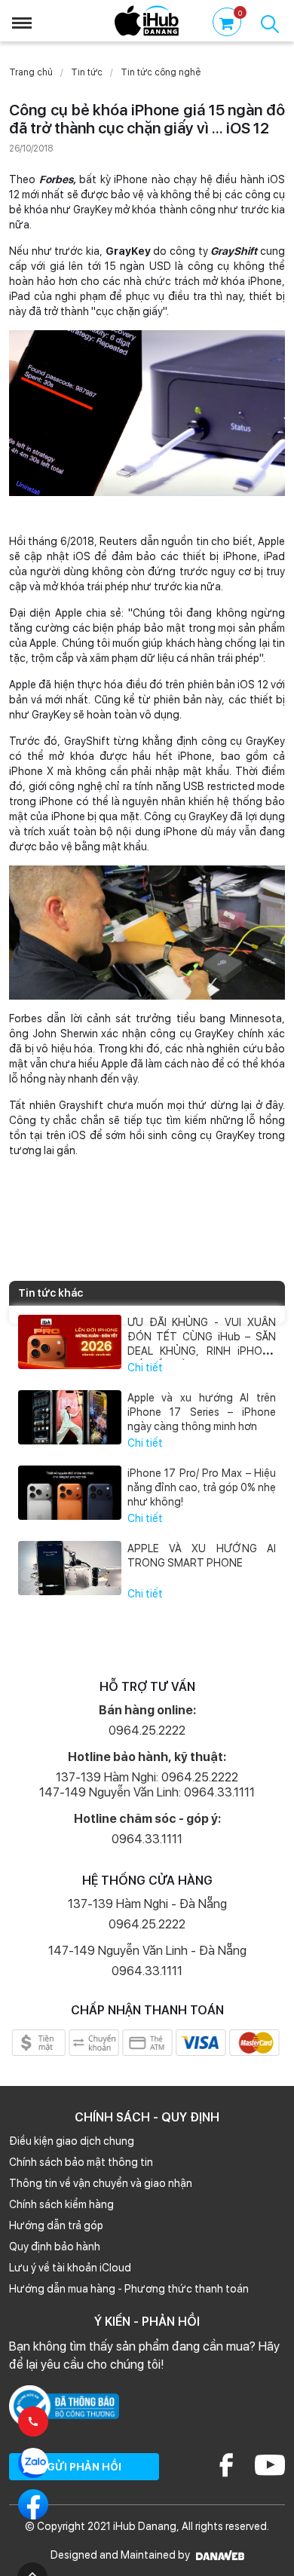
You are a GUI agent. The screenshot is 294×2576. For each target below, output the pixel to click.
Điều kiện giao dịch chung (72, 2141)
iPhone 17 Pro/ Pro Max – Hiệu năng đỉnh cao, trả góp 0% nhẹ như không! (202, 1487)
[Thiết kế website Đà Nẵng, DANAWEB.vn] (218, 2555)
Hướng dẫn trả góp (56, 2225)
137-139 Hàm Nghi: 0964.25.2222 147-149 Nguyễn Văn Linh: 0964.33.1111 (147, 1785)
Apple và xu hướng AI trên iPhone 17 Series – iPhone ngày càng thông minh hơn (202, 1412)
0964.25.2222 (147, 1731)
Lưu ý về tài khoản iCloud (70, 2268)
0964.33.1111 (147, 1839)
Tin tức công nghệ (161, 72)
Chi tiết (145, 1368)
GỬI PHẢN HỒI (84, 2467)
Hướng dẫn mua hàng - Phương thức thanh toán (129, 2289)
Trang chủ (31, 72)
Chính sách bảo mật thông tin (81, 2162)
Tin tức (87, 72)
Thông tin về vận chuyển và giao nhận (101, 2183)
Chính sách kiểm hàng (61, 2204)
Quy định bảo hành (55, 2247)
